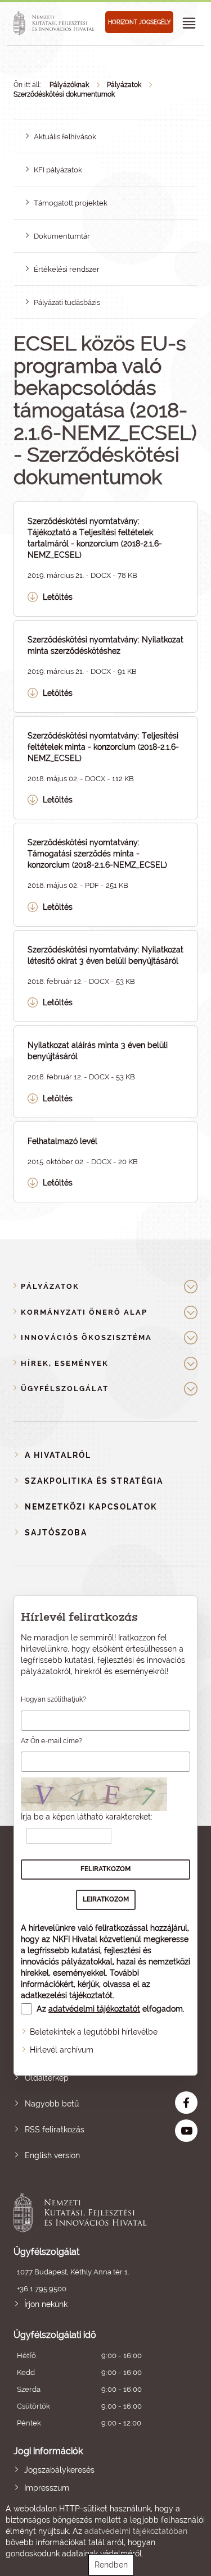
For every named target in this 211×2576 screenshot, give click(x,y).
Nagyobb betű (52, 2104)
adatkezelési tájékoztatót (67, 1995)
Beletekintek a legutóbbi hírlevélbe (94, 2032)
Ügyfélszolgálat (65, 1389)
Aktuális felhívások (65, 137)
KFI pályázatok (58, 170)
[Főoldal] (56, 23)
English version (52, 2155)
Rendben (111, 2565)
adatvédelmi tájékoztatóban (136, 2531)
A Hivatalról (58, 1455)
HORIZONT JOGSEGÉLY (139, 22)
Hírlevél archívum (62, 2050)
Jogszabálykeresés (59, 2470)
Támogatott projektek (71, 203)
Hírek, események (65, 1363)
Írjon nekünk (46, 2304)
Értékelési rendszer (67, 269)
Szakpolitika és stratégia (94, 1481)
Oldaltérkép (47, 2078)
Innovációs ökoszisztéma (86, 1337)
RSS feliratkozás (55, 2130)
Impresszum (47, 2488)
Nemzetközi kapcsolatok (91, 1507)
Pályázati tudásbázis (67, 302)
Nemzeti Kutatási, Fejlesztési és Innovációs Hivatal (87, 2213)
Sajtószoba (56, 1533)
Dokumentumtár (62, 236)
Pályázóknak (69, 85)
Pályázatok (124, 85)
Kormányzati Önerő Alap (84, 1312)
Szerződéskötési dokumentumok (64, 94)
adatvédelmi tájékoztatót (94, 2009)
